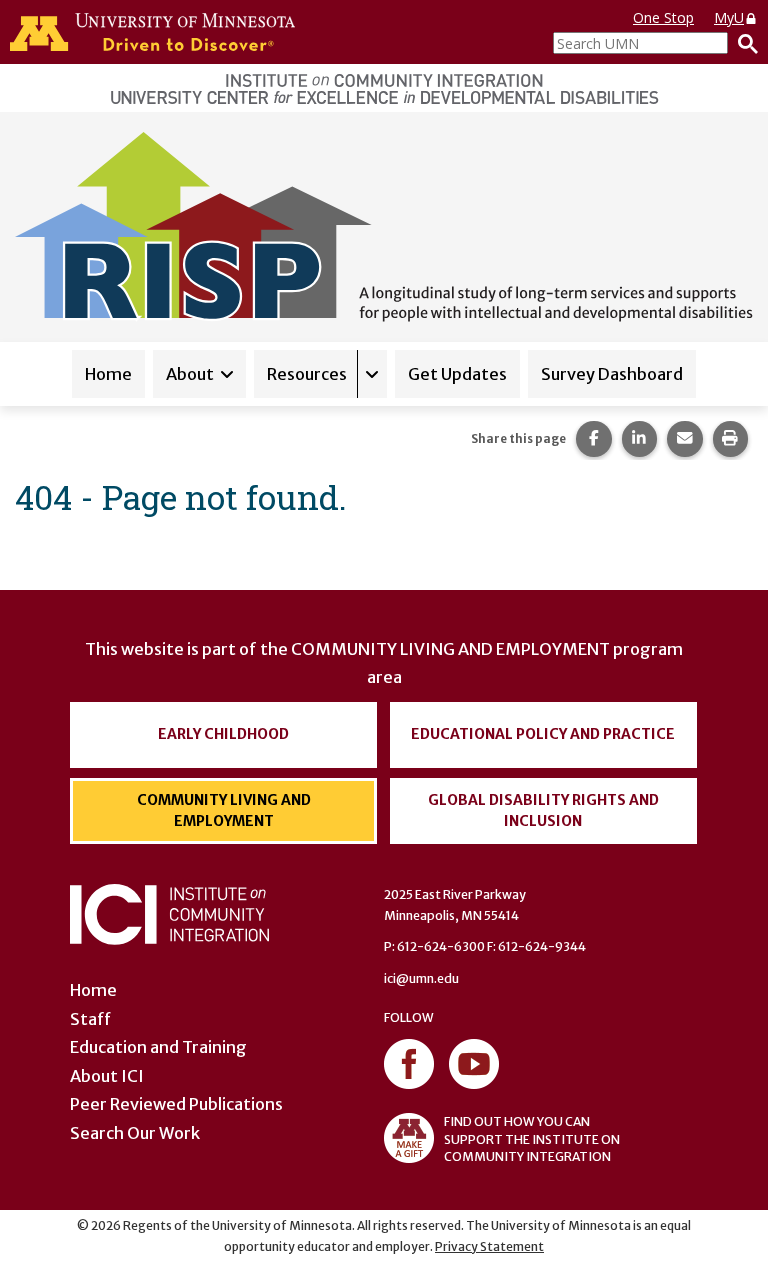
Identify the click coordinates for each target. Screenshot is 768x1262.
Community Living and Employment (224, 810)
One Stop (663, 17)
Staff (90, 1019)
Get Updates (457, 374)
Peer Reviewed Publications (176, 1104)
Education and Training (158, 1047)
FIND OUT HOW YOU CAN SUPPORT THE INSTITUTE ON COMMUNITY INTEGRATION (532, 1138)
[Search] (743, 43)
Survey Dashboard (612, 374)
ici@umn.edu (421, 978)
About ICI (107, 1076)
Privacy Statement (489, 1246)
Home (108, 374)
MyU (729, 17)
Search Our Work (135, 1133)
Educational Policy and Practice (543, 734)
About (190, 374)
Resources (307, 374)
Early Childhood (223, 734)
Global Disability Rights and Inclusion (543, 810)
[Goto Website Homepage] (384, 225)
